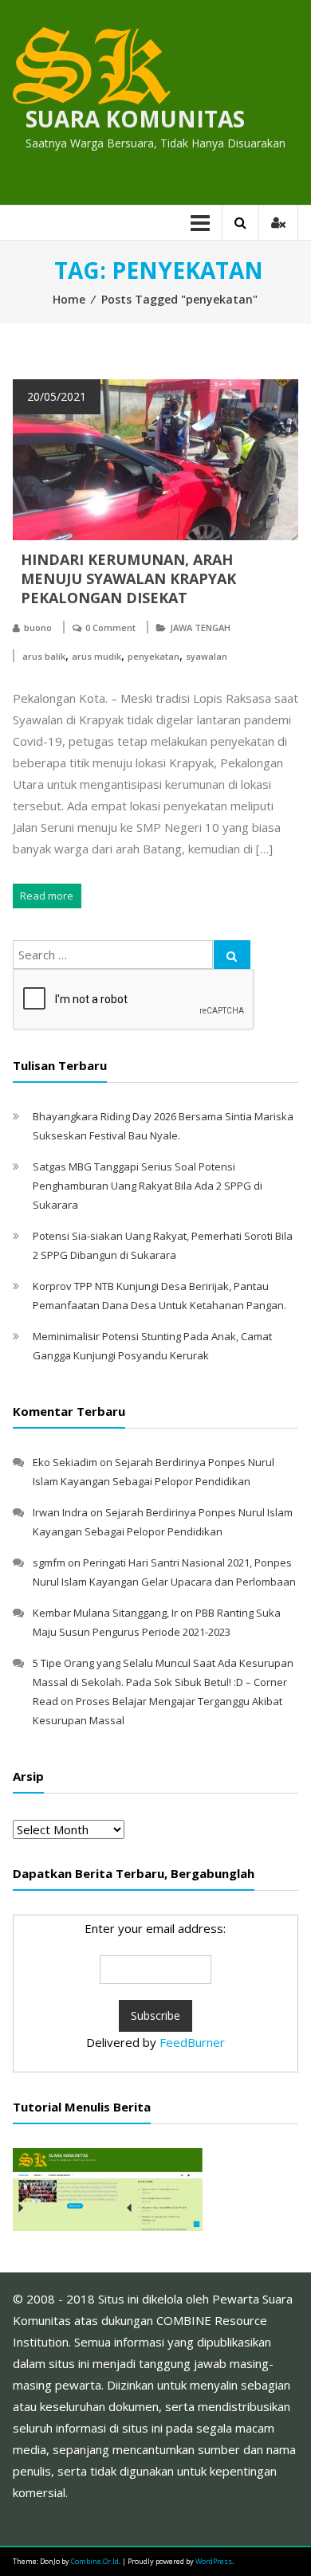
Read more (47, 896)
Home (69, 299)
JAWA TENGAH (200, 627)
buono (38, 627)
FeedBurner (192, 2042)
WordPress (214, 2561)
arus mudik (96, 656)
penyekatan (154, 656)
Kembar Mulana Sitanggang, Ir (105, 1613)
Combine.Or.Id (95, 2561)
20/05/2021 (57, 396)
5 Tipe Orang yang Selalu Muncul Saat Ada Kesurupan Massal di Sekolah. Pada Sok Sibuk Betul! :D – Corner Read (163, 1682)
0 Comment (110, 627)
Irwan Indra (60, 1512)
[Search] (232, 955)
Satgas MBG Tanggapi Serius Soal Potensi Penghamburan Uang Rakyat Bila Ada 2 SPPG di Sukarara (148, 1186)
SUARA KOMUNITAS (135, 119)
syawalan (207, 656)
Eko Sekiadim (65, 1462)
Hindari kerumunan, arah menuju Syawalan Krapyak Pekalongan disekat (128, 578)
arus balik (44, 656)
